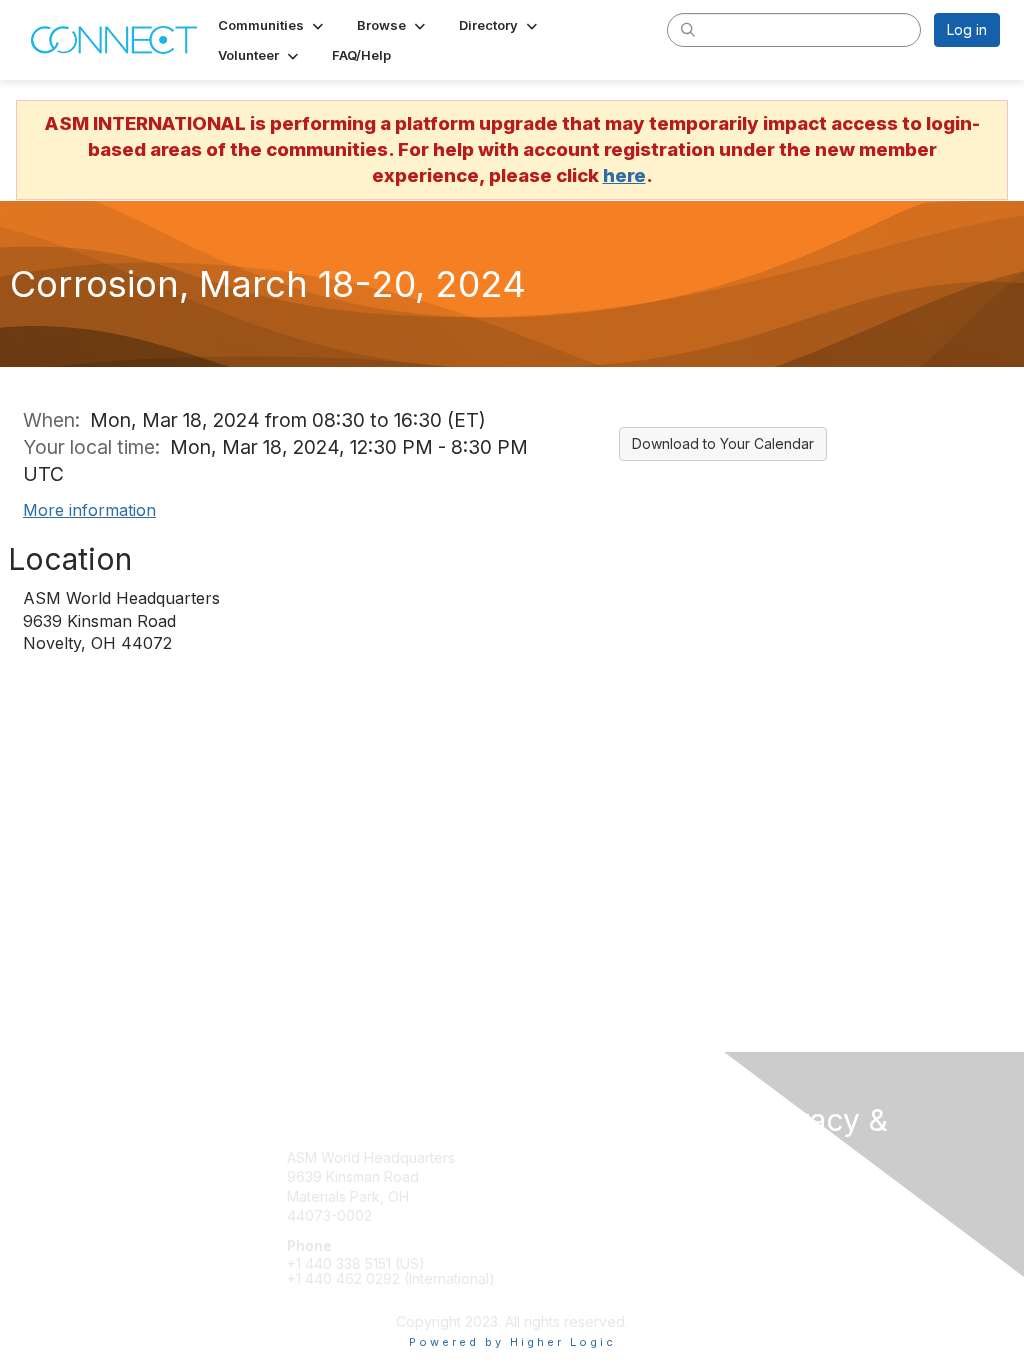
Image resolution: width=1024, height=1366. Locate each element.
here (624, 175)
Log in (967, 29)
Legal (772, 1232)
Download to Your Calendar (723, 443)
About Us (784, 1212)
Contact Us (790, 1193)
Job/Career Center (583, 1215)
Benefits (547, 1176)
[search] (688, 29)
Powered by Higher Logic (512, 1342)
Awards (544, 1196)
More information (89, 510)
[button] (272, 25)
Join (534, 1157)
